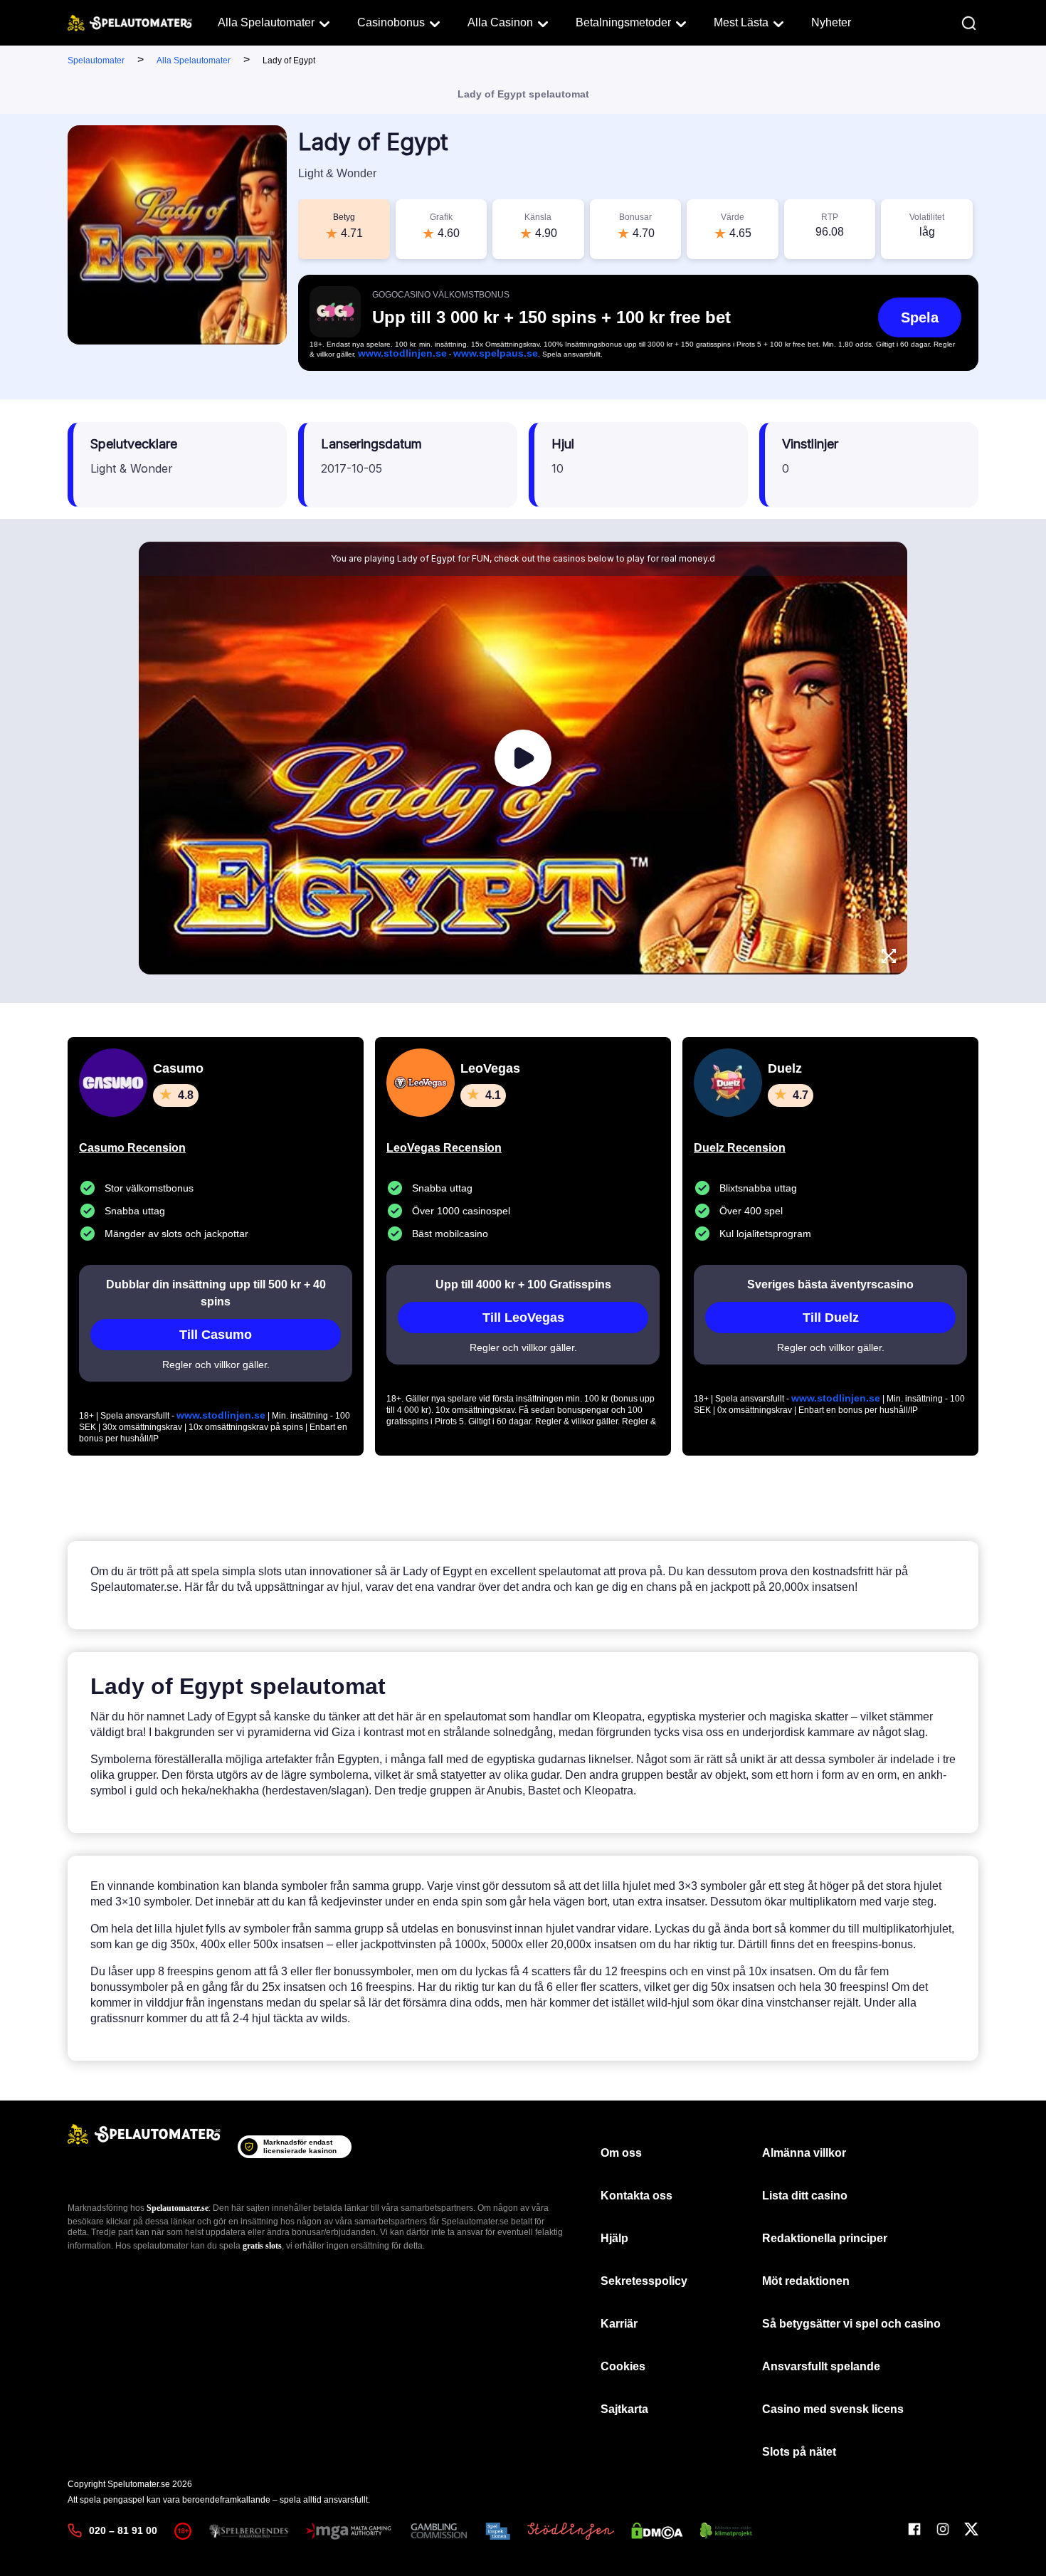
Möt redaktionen (806, 2281)
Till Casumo (216, 1335)
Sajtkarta (624, 2409)
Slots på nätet (799, 2452)
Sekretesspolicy (644, 2281)
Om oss (621, 2153)
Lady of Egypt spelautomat (523, 94)
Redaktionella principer (825, 2238)
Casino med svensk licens (833, 2409)
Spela (920, 317)
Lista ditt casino (805, 2196)
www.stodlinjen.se (402, 353)
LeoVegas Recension (444, 1148)
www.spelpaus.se (496, 353)
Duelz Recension (740, 1148)
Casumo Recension (132, 1148)
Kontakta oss (636, 2196)
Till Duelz (831, 1318)
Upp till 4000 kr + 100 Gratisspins (523, 1284)
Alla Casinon (500, 22)
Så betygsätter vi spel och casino (851, 2324)
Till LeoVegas (523, 1318)
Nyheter (831, 22)
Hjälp (614, 2238)
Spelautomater (96, 61)
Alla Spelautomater (266, 22)
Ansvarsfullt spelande (821, 2366)
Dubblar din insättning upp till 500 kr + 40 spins (216, 1293)
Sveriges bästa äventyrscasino (830, 1284)
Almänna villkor (804, 2153)
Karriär (619, 2324)
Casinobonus (391, 22)
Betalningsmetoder (623, 22)
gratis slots (262, 2246)
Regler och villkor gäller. (216, 1365)
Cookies (623, 2366)
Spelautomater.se (178, 2208)
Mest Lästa (741, 22)
